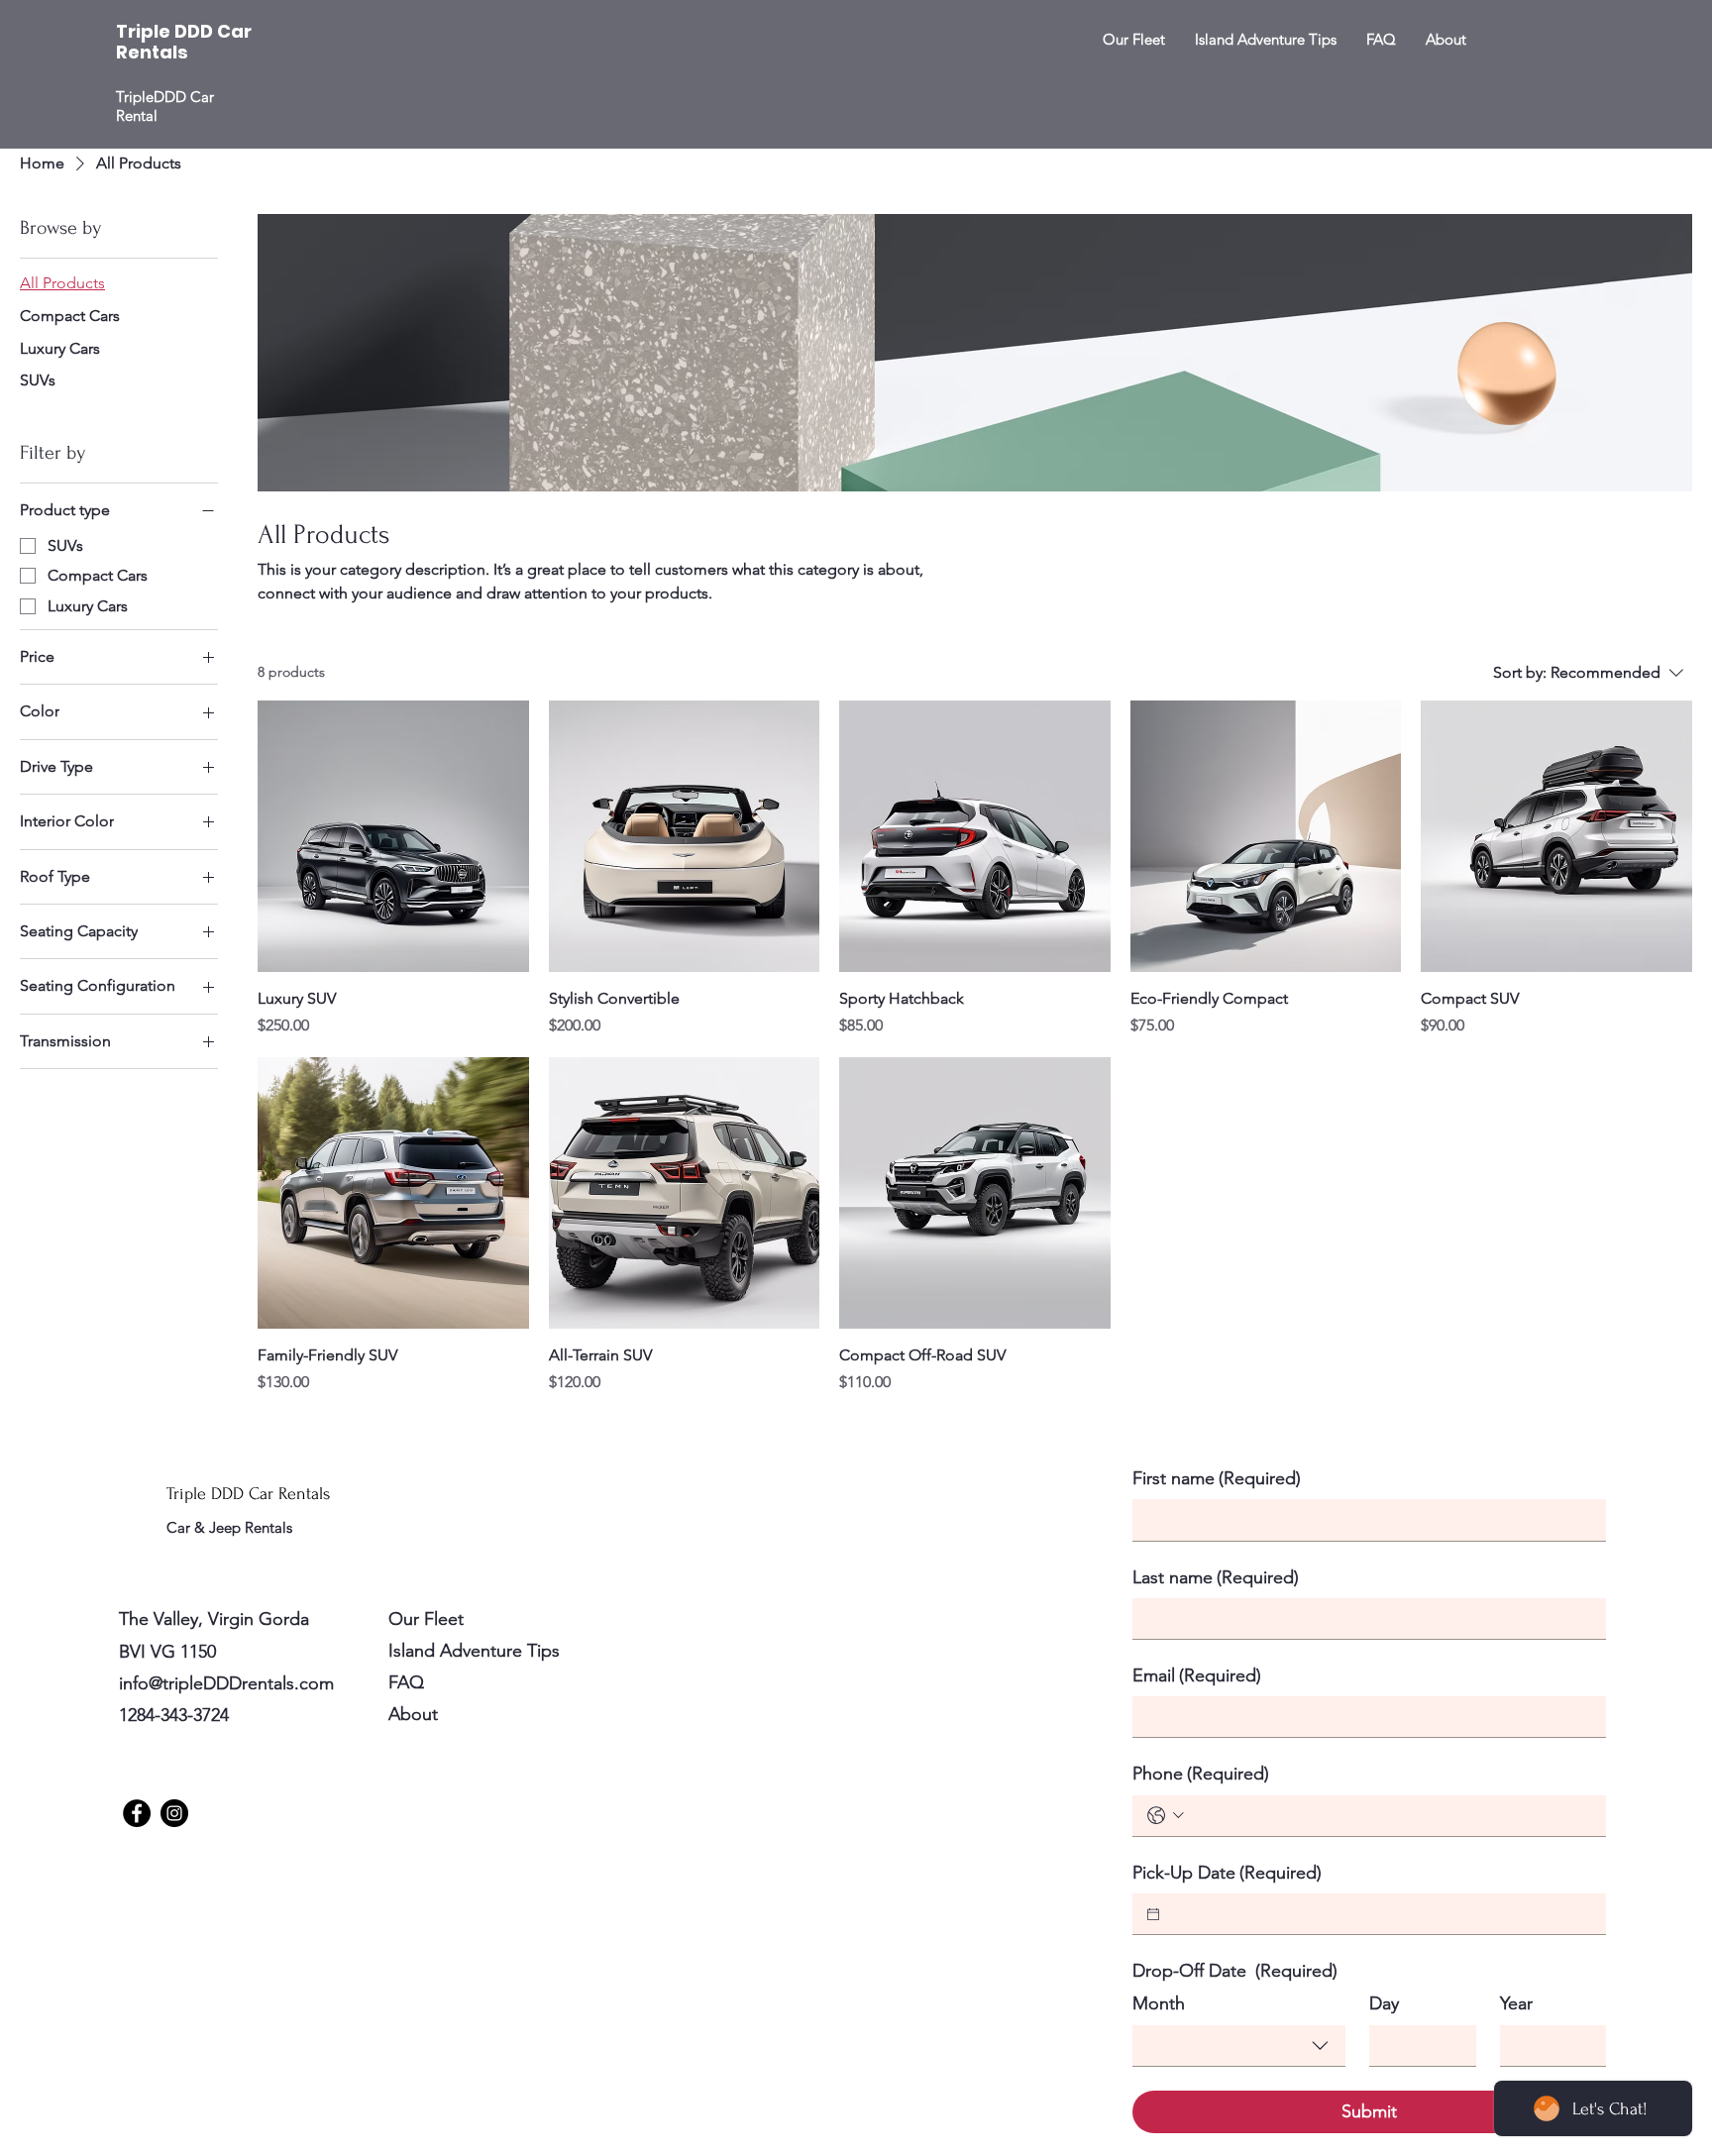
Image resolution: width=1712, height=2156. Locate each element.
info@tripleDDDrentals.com (226, 1683)
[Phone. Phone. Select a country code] (1166, 1816)
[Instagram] (174, 1813)
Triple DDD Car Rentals (251, 1494)
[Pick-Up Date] (1153, 1914)
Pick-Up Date (1227, 1873)
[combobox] (1239, 2046)
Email (1197, 1675)
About (413, 1714)
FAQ (406, 1682)
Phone (1201, 1774)
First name (1217, 1478)
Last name (1216, 1577)
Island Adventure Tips (474, 1651)
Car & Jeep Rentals (231, 1527)
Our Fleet (426, 1619)
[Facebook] (137, 1813)
